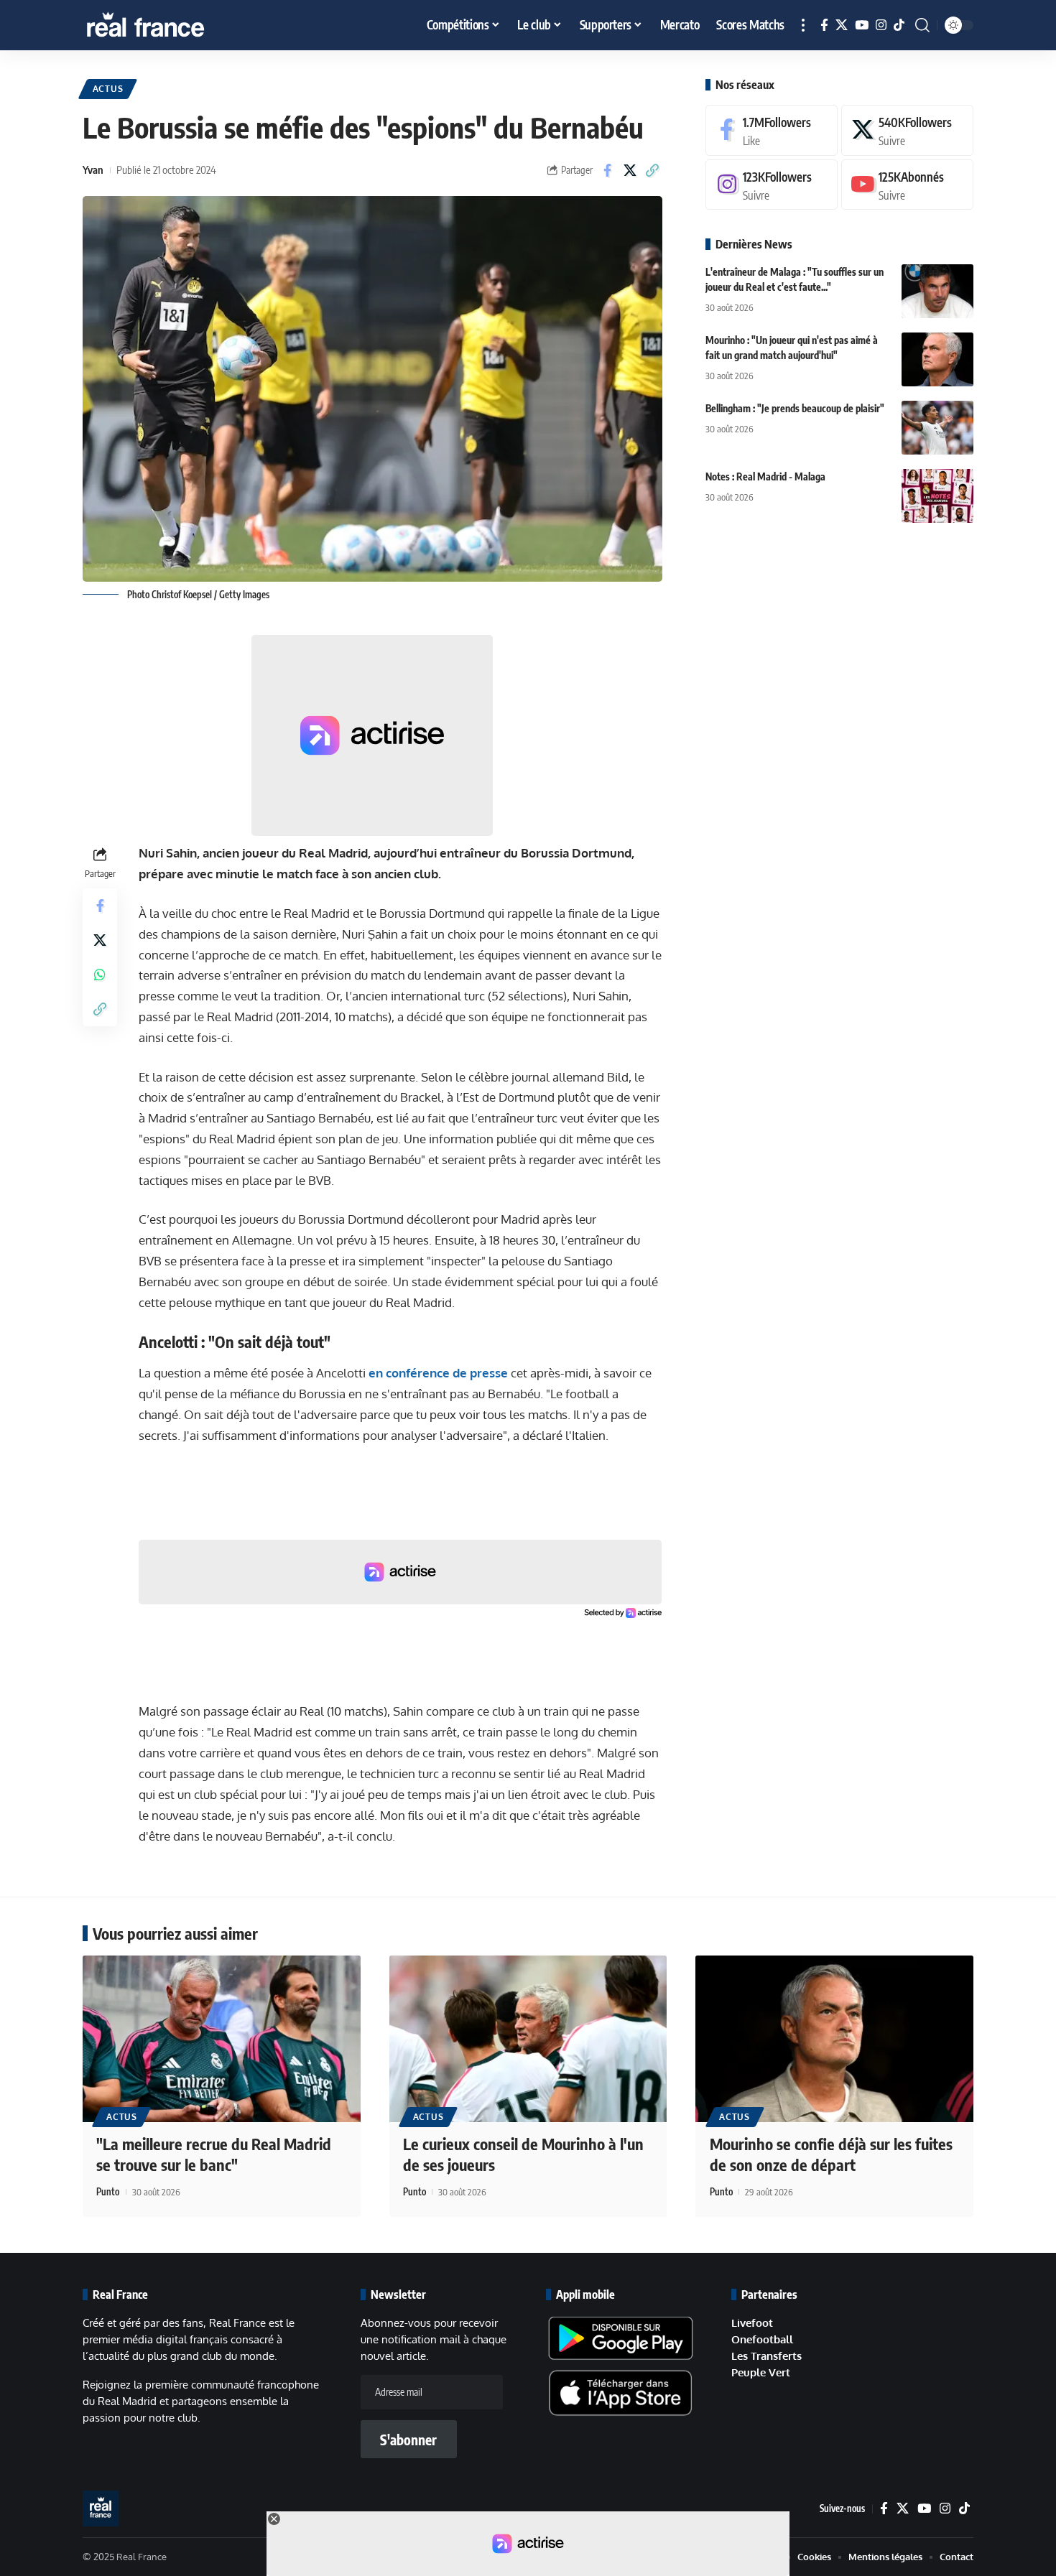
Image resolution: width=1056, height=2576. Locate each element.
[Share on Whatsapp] (100, 975)
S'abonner (408, 2440)
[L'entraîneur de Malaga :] (937, 291)
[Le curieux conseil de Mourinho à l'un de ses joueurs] (528, 2039)
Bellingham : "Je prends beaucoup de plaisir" (795, 408)
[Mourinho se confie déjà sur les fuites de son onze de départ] (834, 2039)
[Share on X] (630, 170)
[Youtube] (907, 185)
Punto (108, 2192)
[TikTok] (899, 25)
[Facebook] (824, 25)
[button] (803, 25)
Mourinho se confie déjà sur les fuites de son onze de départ (831, 2154)
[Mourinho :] (937, 359)
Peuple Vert (761, 2372)
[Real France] (176, 25)
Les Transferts (766, 2356)
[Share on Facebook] (608, 170)
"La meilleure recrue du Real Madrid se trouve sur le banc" (214, 2154)
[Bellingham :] (937, 428)
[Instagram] (881, 25)
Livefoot (752, 2323)
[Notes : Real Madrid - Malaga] (937, 496)
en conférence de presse (438, 1373)
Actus (108, 89)
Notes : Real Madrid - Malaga (765, 476)
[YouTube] (862, 25)
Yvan (93, 169)
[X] (842, 25)
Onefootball (762, 2339)
